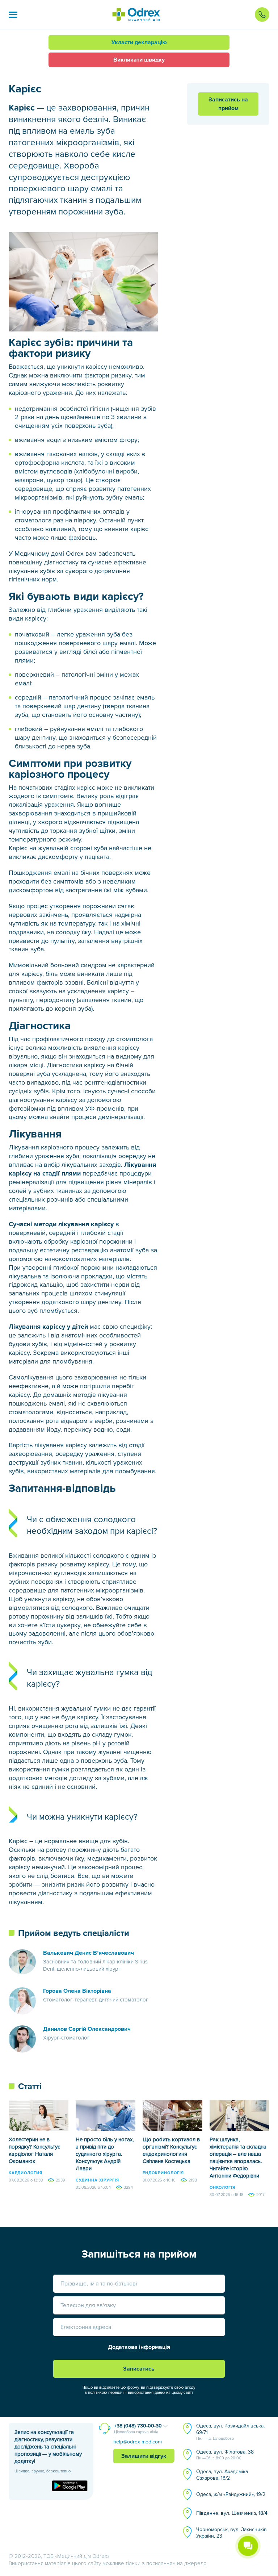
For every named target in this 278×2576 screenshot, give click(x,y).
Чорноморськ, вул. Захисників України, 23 (231, 2533)
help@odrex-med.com (138, 2442)
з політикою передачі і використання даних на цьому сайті (139, 2393)
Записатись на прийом (228, 104)
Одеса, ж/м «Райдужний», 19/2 (231, 2494)
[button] (13, 14)
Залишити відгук (144, 2456)
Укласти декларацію (139, 42)
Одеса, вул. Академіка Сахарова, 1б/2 (222, 2475)
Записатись (139, 2369)
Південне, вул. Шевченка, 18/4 (232, 2513)
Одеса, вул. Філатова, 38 (225, 2455)
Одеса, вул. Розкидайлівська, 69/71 (230, 2432)
